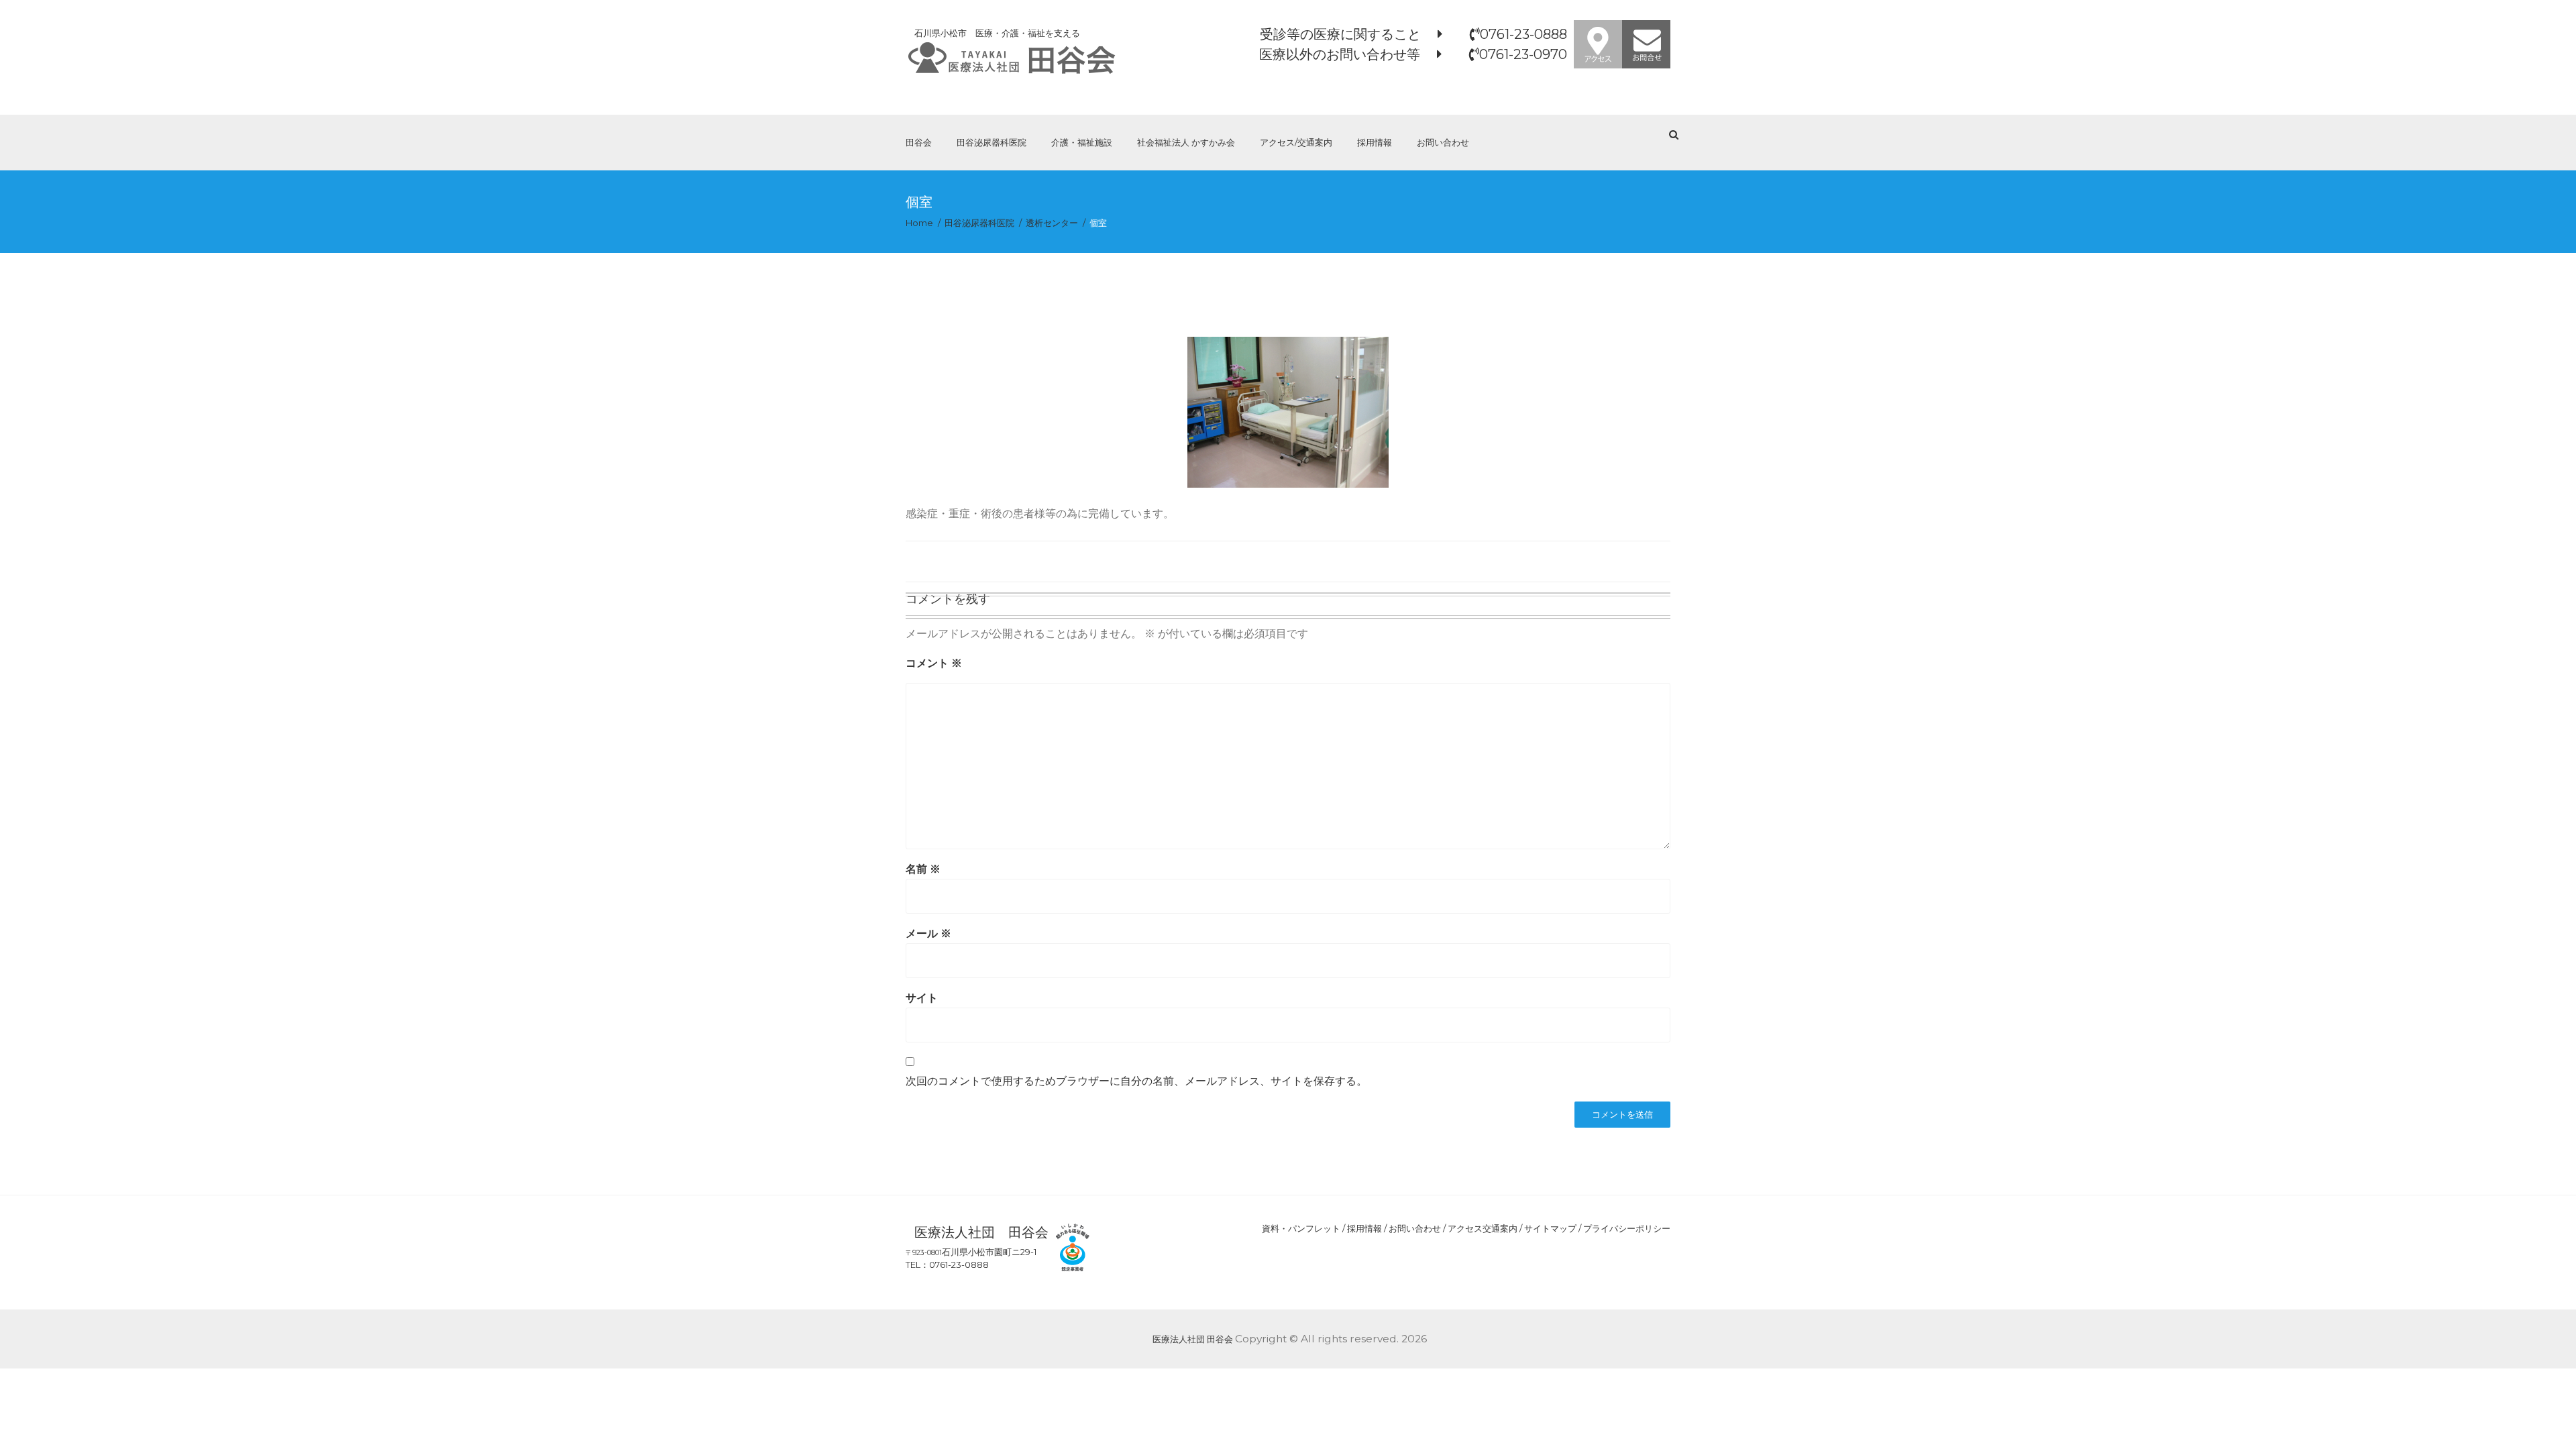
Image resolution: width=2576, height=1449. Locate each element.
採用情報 (1375, 142)
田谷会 (919, 142)
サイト (922, 998)
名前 (923, 869)
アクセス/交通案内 (1296, 142)
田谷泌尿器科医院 (991, 142)
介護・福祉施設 (1082, 142)
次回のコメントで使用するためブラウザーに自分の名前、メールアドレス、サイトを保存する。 (1136, 1081)
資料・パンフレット (1301, 1228)
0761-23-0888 (1523, 34)
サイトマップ (1550, 1228)
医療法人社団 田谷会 (1193, 1339)
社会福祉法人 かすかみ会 (1186, 142)
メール (928, 933)
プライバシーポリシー (1627, 1228)
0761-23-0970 (1523, 54)
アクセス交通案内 (1483, 1228)
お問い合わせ (1443, 142)
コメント (934, 663)
